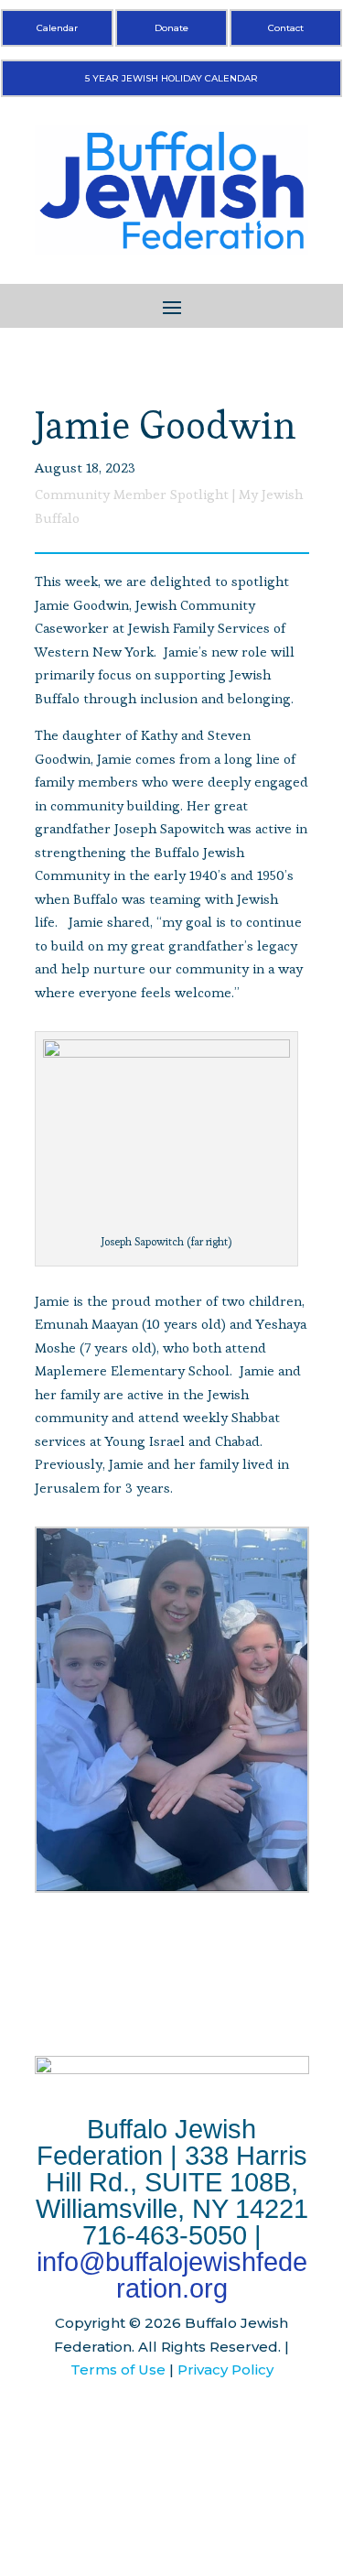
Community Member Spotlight (132, 494)
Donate (171, 28)
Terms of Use (118, 2369)
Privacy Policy (225, 2369)
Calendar (57, 28)
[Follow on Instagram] (172, 2425)
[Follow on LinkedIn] (209, 2425)
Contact (286, 28)
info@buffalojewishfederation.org (172, 2275)
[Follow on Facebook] (135, 2425)
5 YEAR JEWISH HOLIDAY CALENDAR (171, 78)
